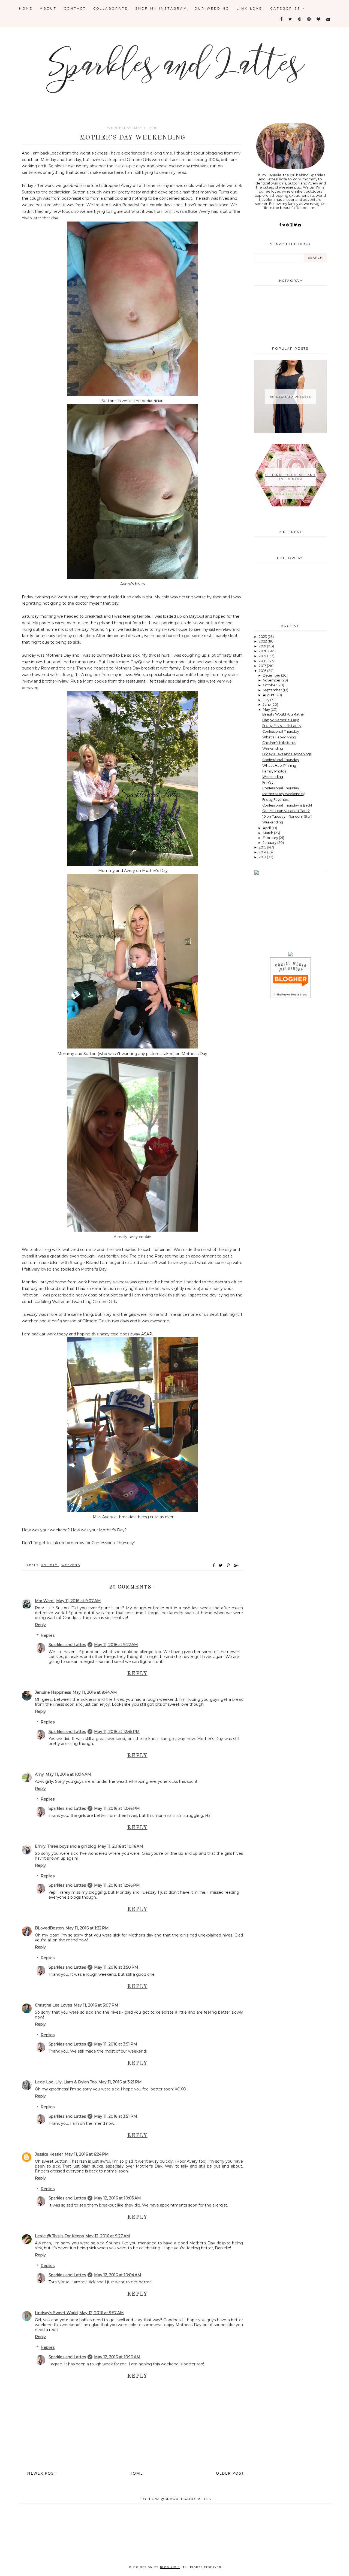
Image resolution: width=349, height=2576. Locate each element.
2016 (263, 671)
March (268, 833)
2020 (264, 651)
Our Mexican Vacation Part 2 (286, 811)
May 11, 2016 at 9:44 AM (95, 1692)
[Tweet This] (222, 1565)
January (270, 843)
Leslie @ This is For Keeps (59, 2236)
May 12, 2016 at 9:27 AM (108, 2236)
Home (26, 8)
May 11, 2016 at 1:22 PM (87, 1928)
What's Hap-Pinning (279, 737)
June (267, 704)
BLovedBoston (49, 1928)
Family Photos (274, 771)
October (270, 685)
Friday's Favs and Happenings (287, 754)
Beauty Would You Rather (284, 714)
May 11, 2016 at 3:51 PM (116, 2044)
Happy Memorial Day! (281, 720)
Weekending (273, 748)
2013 (263, 857)
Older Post (230, 2473)
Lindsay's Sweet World (56, 2313)
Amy (39, 1774)
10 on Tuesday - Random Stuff (287, 816)
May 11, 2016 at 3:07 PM (96, 2005)
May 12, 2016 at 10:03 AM (118, 2198)
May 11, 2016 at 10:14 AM (68, 1774)
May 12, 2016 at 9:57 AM (102, 2313)
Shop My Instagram (161, 8)
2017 (263, 666)
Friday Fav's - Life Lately (282, 726)
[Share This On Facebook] (214, 1565)
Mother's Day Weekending (284, 794)
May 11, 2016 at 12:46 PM (117, 1808)
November (272, 680)
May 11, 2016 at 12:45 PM (117, 1732)
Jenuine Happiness (53, 1692)
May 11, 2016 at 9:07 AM (79, 1601)
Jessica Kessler (49, 2154)
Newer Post (42, 2473)
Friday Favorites (275, 800)
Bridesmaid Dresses (290, 397)
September (273, 690)
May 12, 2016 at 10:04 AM (118, 2275)
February (271, 838)
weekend (71, 1565)
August (269, 695)
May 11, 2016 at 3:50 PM (116, 1967)
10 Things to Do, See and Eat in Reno (290, 477)
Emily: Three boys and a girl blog (66, 1846)
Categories (286, 8)
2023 (263, 637)
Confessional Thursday (281, 731)
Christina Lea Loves (53, 2005)
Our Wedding (212, 8)
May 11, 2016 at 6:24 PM (87, 2154)
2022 (263, 641)
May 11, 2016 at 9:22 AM (116, 1645)
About (48, 8)
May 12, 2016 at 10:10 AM (117, 2357)
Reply (40, 1625)
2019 (263, 656)
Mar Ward (45, 1601)
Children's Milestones (279, 743)
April (267, 828)
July (267, 700)
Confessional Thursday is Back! (287, 805)
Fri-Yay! (268, 782)
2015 (263, 847)
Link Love (249, 8)
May (267, 709)
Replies (48, 1635)
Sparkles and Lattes (67, 1645)
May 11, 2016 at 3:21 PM (120, 2082)
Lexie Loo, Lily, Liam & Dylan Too (66, 2082)
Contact (75, 8)
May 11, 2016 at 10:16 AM (121, 1846)
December (272, 675)
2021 (263, 646)
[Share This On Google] (236, 1565)
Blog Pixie (170, 2567)
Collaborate (111, 8)
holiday (50, 1565)
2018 (263, 661)
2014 (263, 852)
